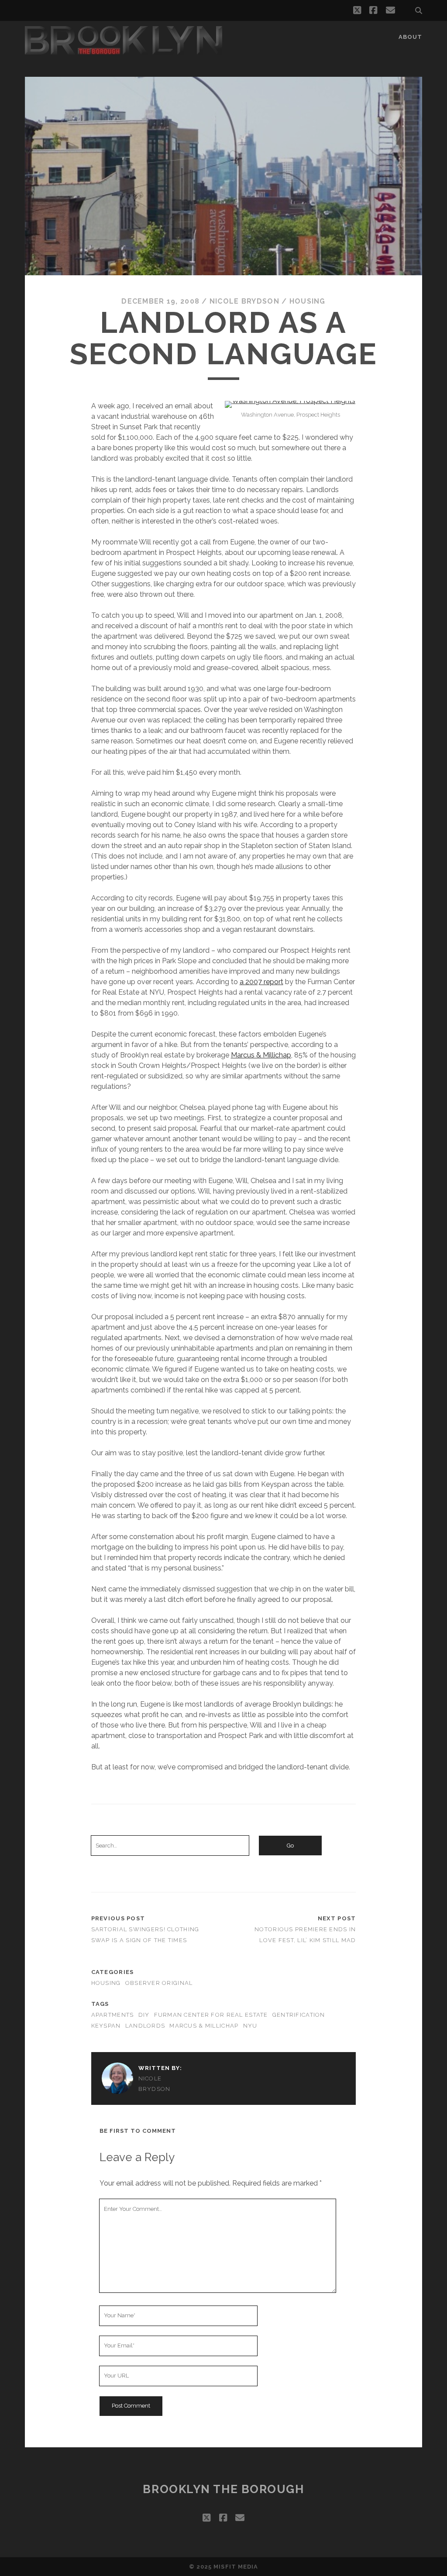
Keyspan (106, 2026)
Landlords (145, 2026)
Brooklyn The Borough (223, 2489)
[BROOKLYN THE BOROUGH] (124, 51)
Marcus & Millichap (261, 1055)
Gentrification (299, 2015)
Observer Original (159, 1983)
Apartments (113, 2015)
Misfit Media (236, 2567)
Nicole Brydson (244, 301)
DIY (144, 2015)
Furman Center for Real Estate (211, 2015)
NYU (250, 2026)
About (410, 37)
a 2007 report (261, 982)
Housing (308, 301)
